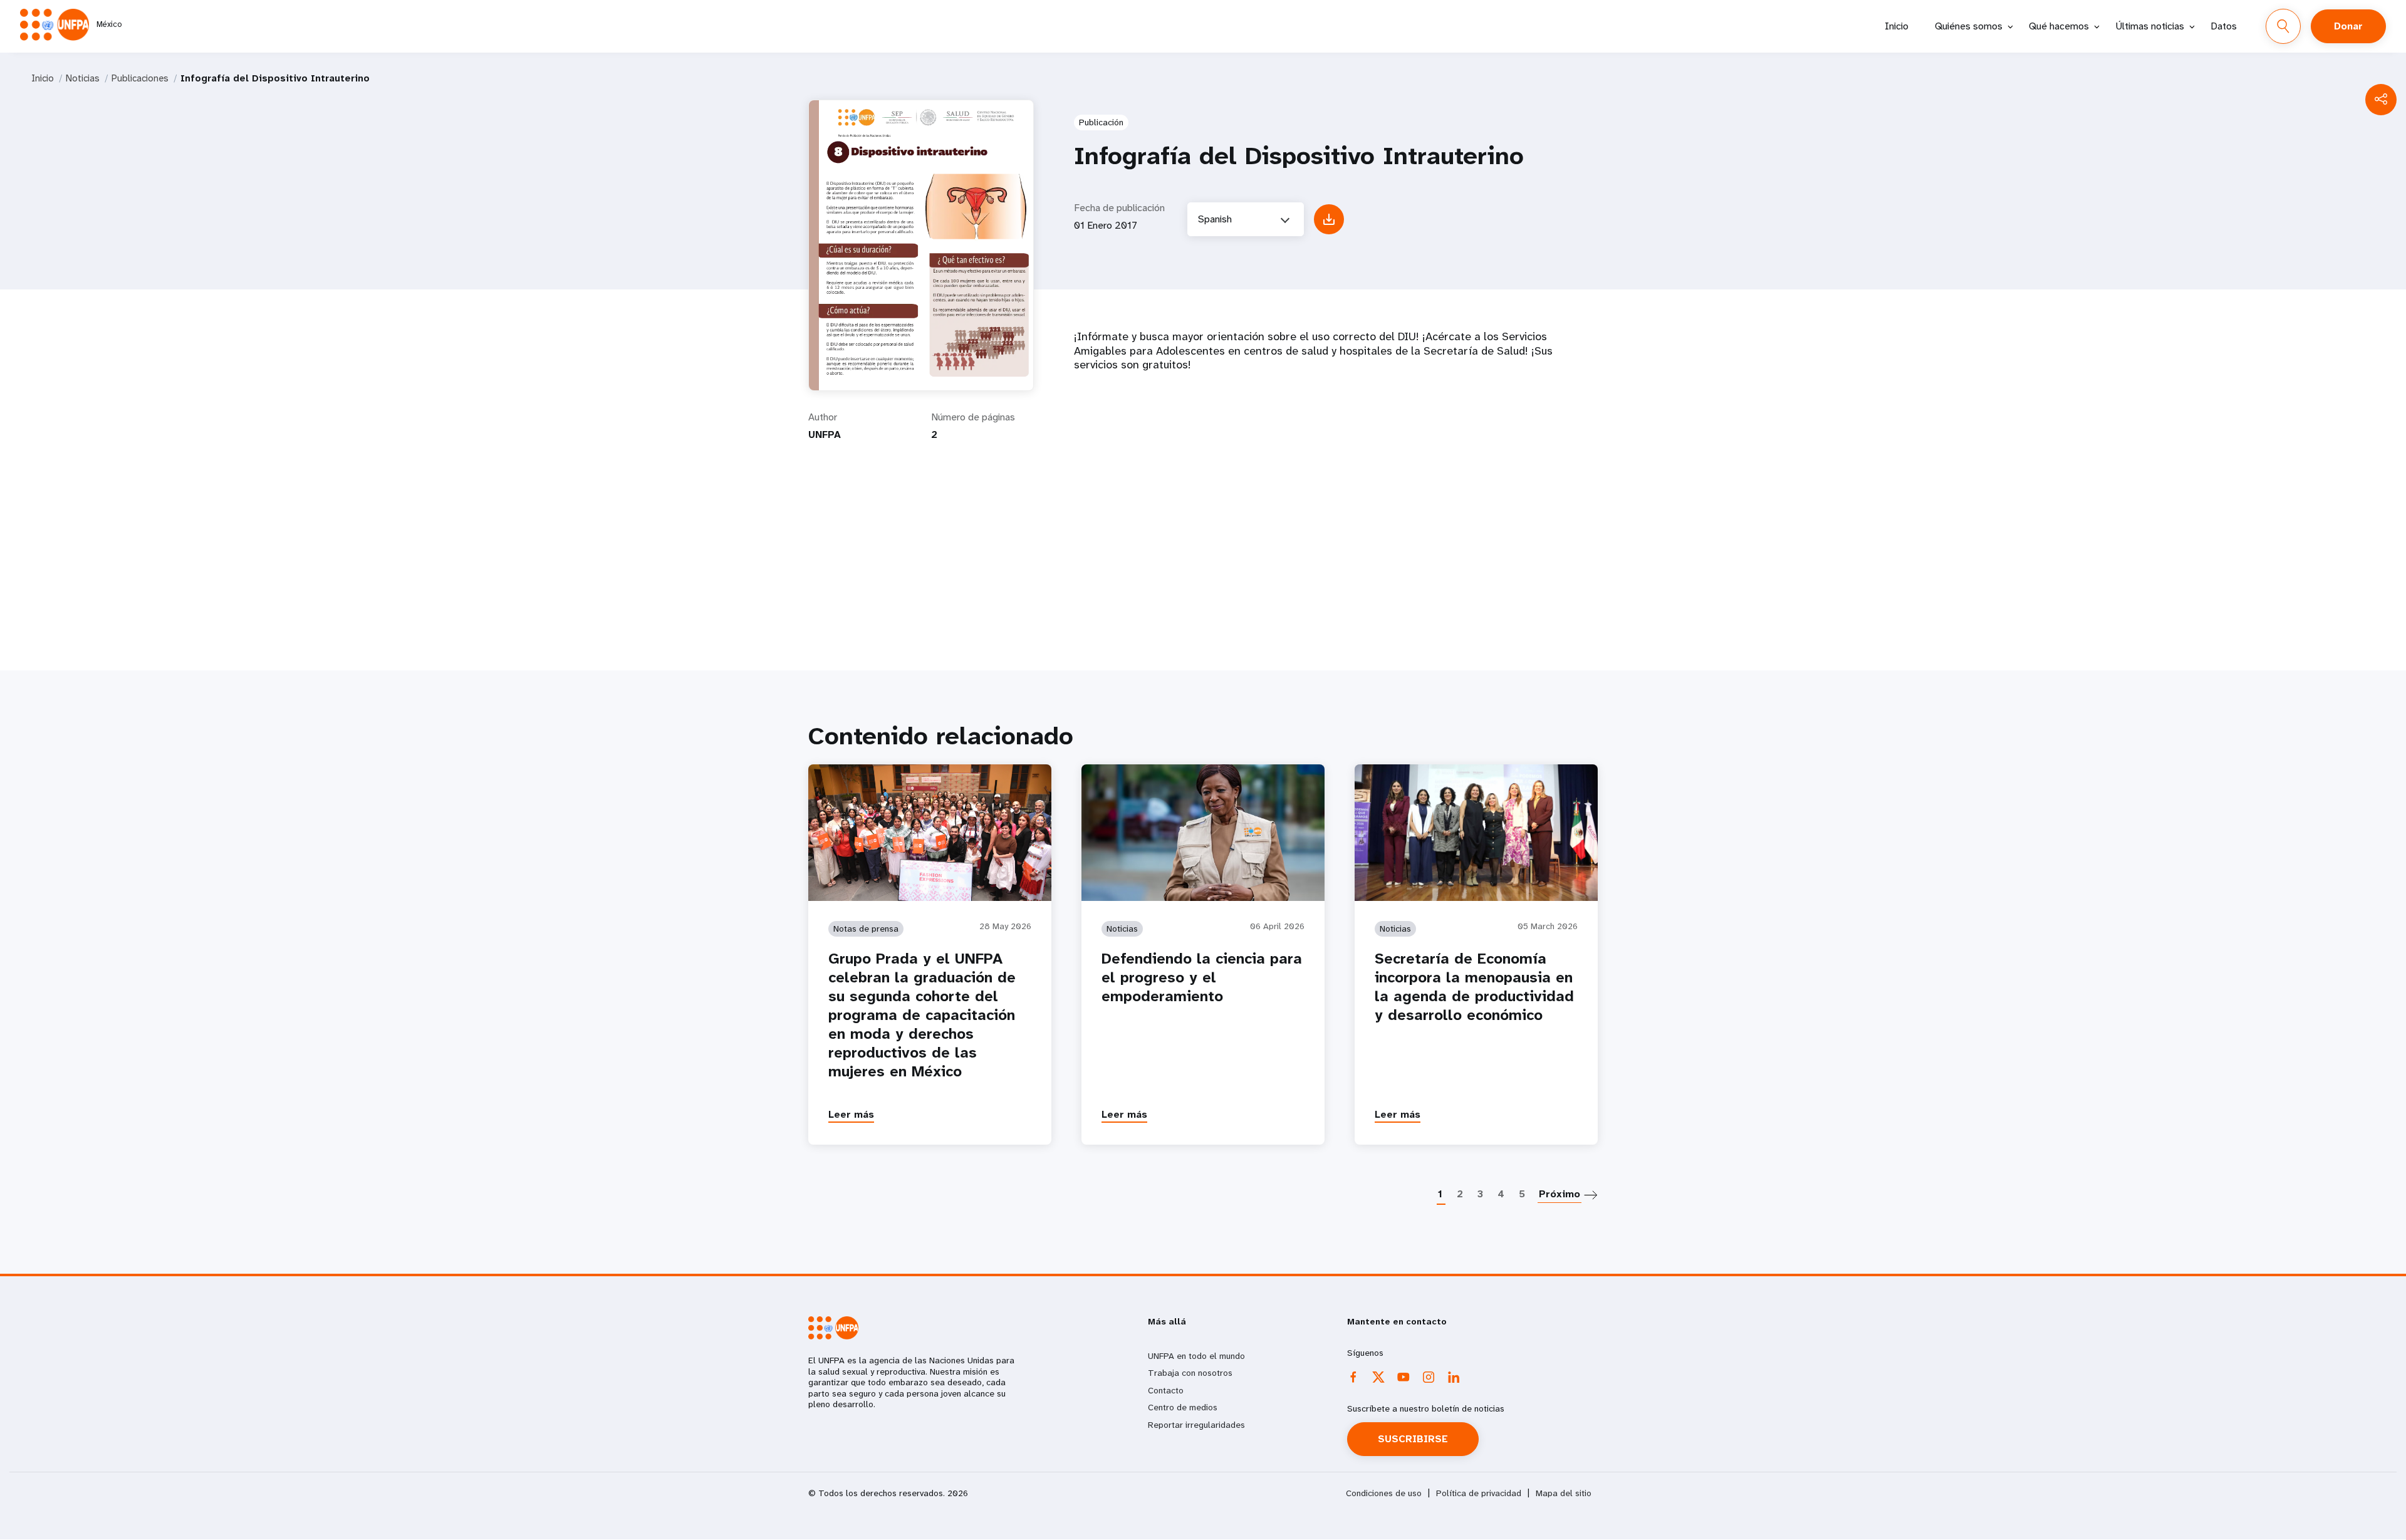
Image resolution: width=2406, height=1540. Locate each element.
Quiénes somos (1969, 26)
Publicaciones (140, 78)
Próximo (1560, 1194)
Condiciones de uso (1384, 1493)
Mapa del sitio (1564, 1493)
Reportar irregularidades (1196, 1425)
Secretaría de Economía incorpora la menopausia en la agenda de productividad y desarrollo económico (1474, 987)
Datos (2224, 26)
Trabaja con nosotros (1190, 1373)
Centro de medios (1183, 1407)
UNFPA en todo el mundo (1196, 1356)
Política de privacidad (1479, 1493)
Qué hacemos (2059, 26)
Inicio (1897, 26)
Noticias (83, 78)
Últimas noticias (2150, 26)
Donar (2348, 26)
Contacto (1166, 1390)
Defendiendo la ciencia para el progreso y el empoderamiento (1202, 977)
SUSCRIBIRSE (1413, 1439)
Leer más (851, 1114)
